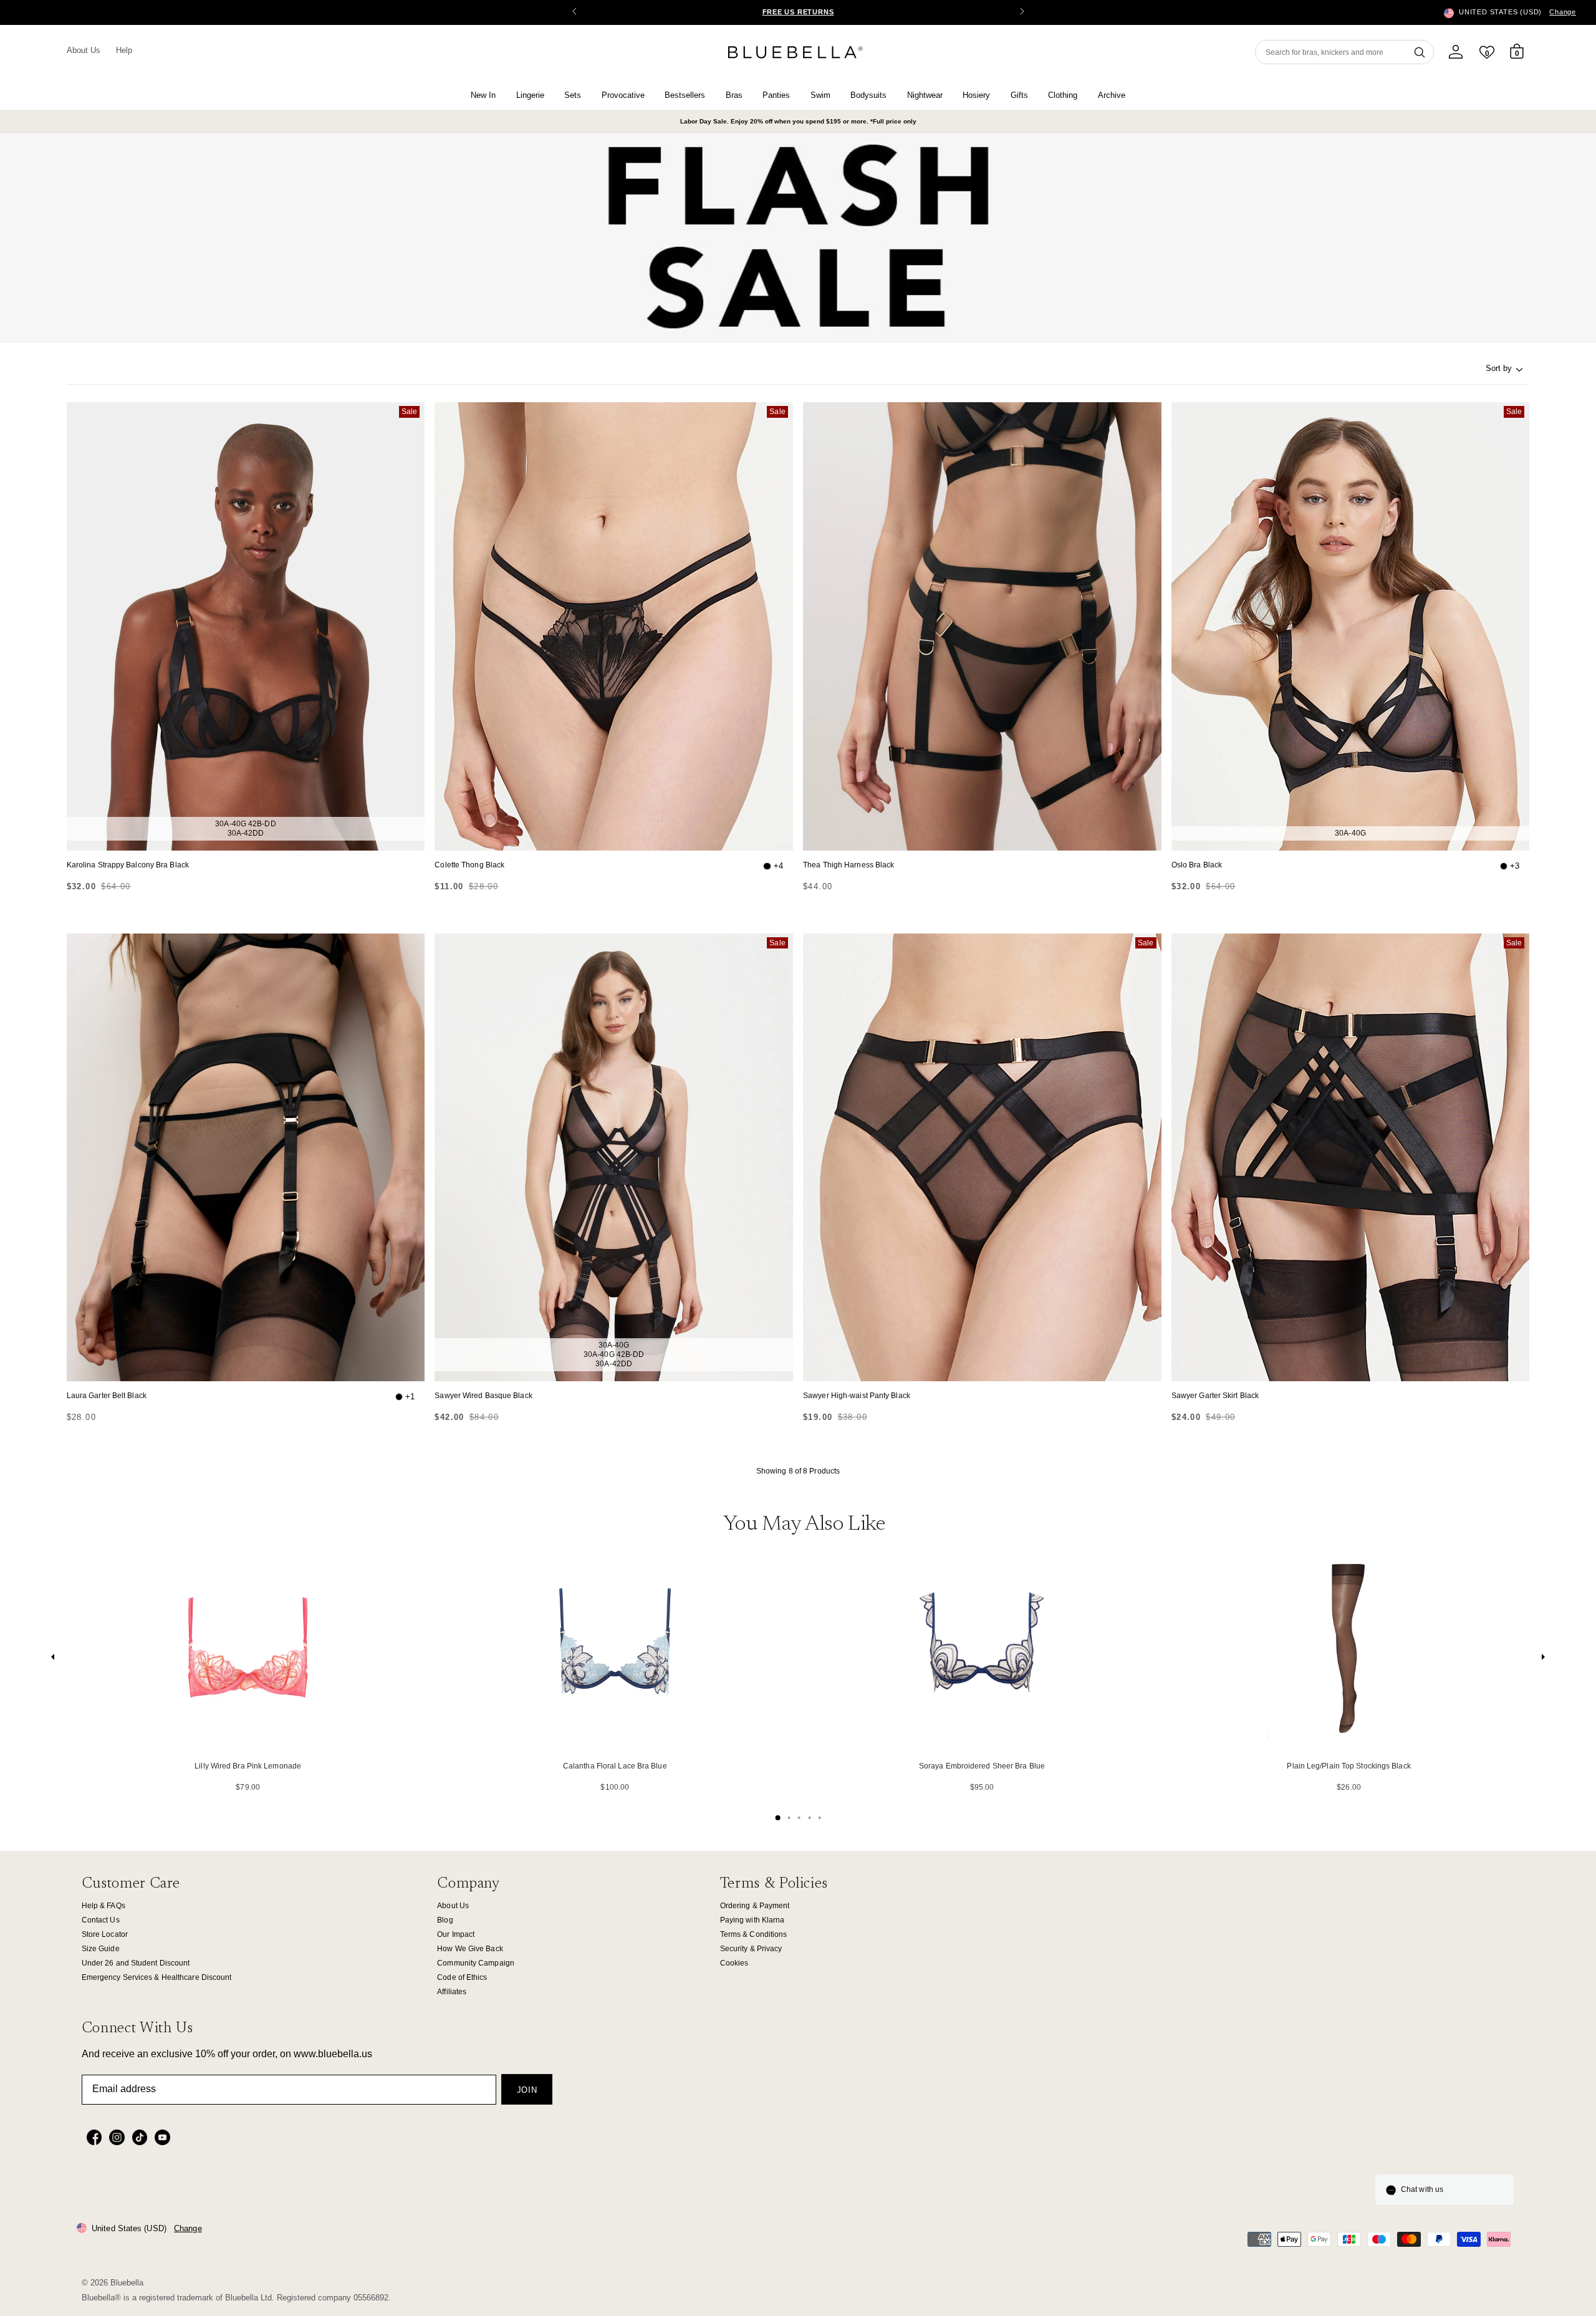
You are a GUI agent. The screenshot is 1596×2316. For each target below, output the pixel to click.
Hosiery (976, 95)
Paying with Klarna (752, 1920)
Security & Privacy (751, 1949)
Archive (1112, 95)
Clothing (1063, 95)
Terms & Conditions (754, 1934)
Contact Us (101, 1920)
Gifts (1019, 95)
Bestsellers (685, 95)
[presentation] (53, 1660)
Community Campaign (476, 1963)
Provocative (623, 95)
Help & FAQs (103, 1906)
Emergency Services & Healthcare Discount (157, 1977)
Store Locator (105, 1934)
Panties (776, 95)
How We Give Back (470, 1949)
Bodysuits (868, 95)
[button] (1022, 12)
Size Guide (101, 1949)
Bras (734, 95)
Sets (573, 95)
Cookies (734, 1963)
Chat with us (1422, 2189)
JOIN (527, 2090)
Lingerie (530, 95)
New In (483, 95)
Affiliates (452, 1992)
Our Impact (456, 1934)
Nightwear (925, 95)
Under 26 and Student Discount (136, 1963)
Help (124, 50)
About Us (84, 50)
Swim (820, 95)
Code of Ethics (462, 1977)
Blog (445, 1920)
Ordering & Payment (755, 1906)
